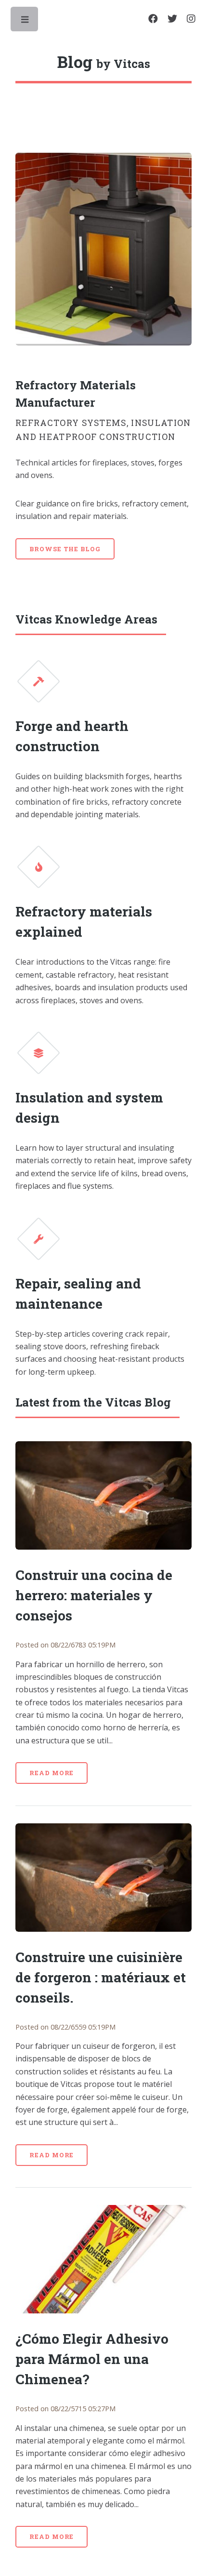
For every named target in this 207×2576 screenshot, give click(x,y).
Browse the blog (65, 549)
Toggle (25, 22)
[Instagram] (191, 19)
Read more (52, 1773)
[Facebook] (153, 19)
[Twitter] (172, 19)
